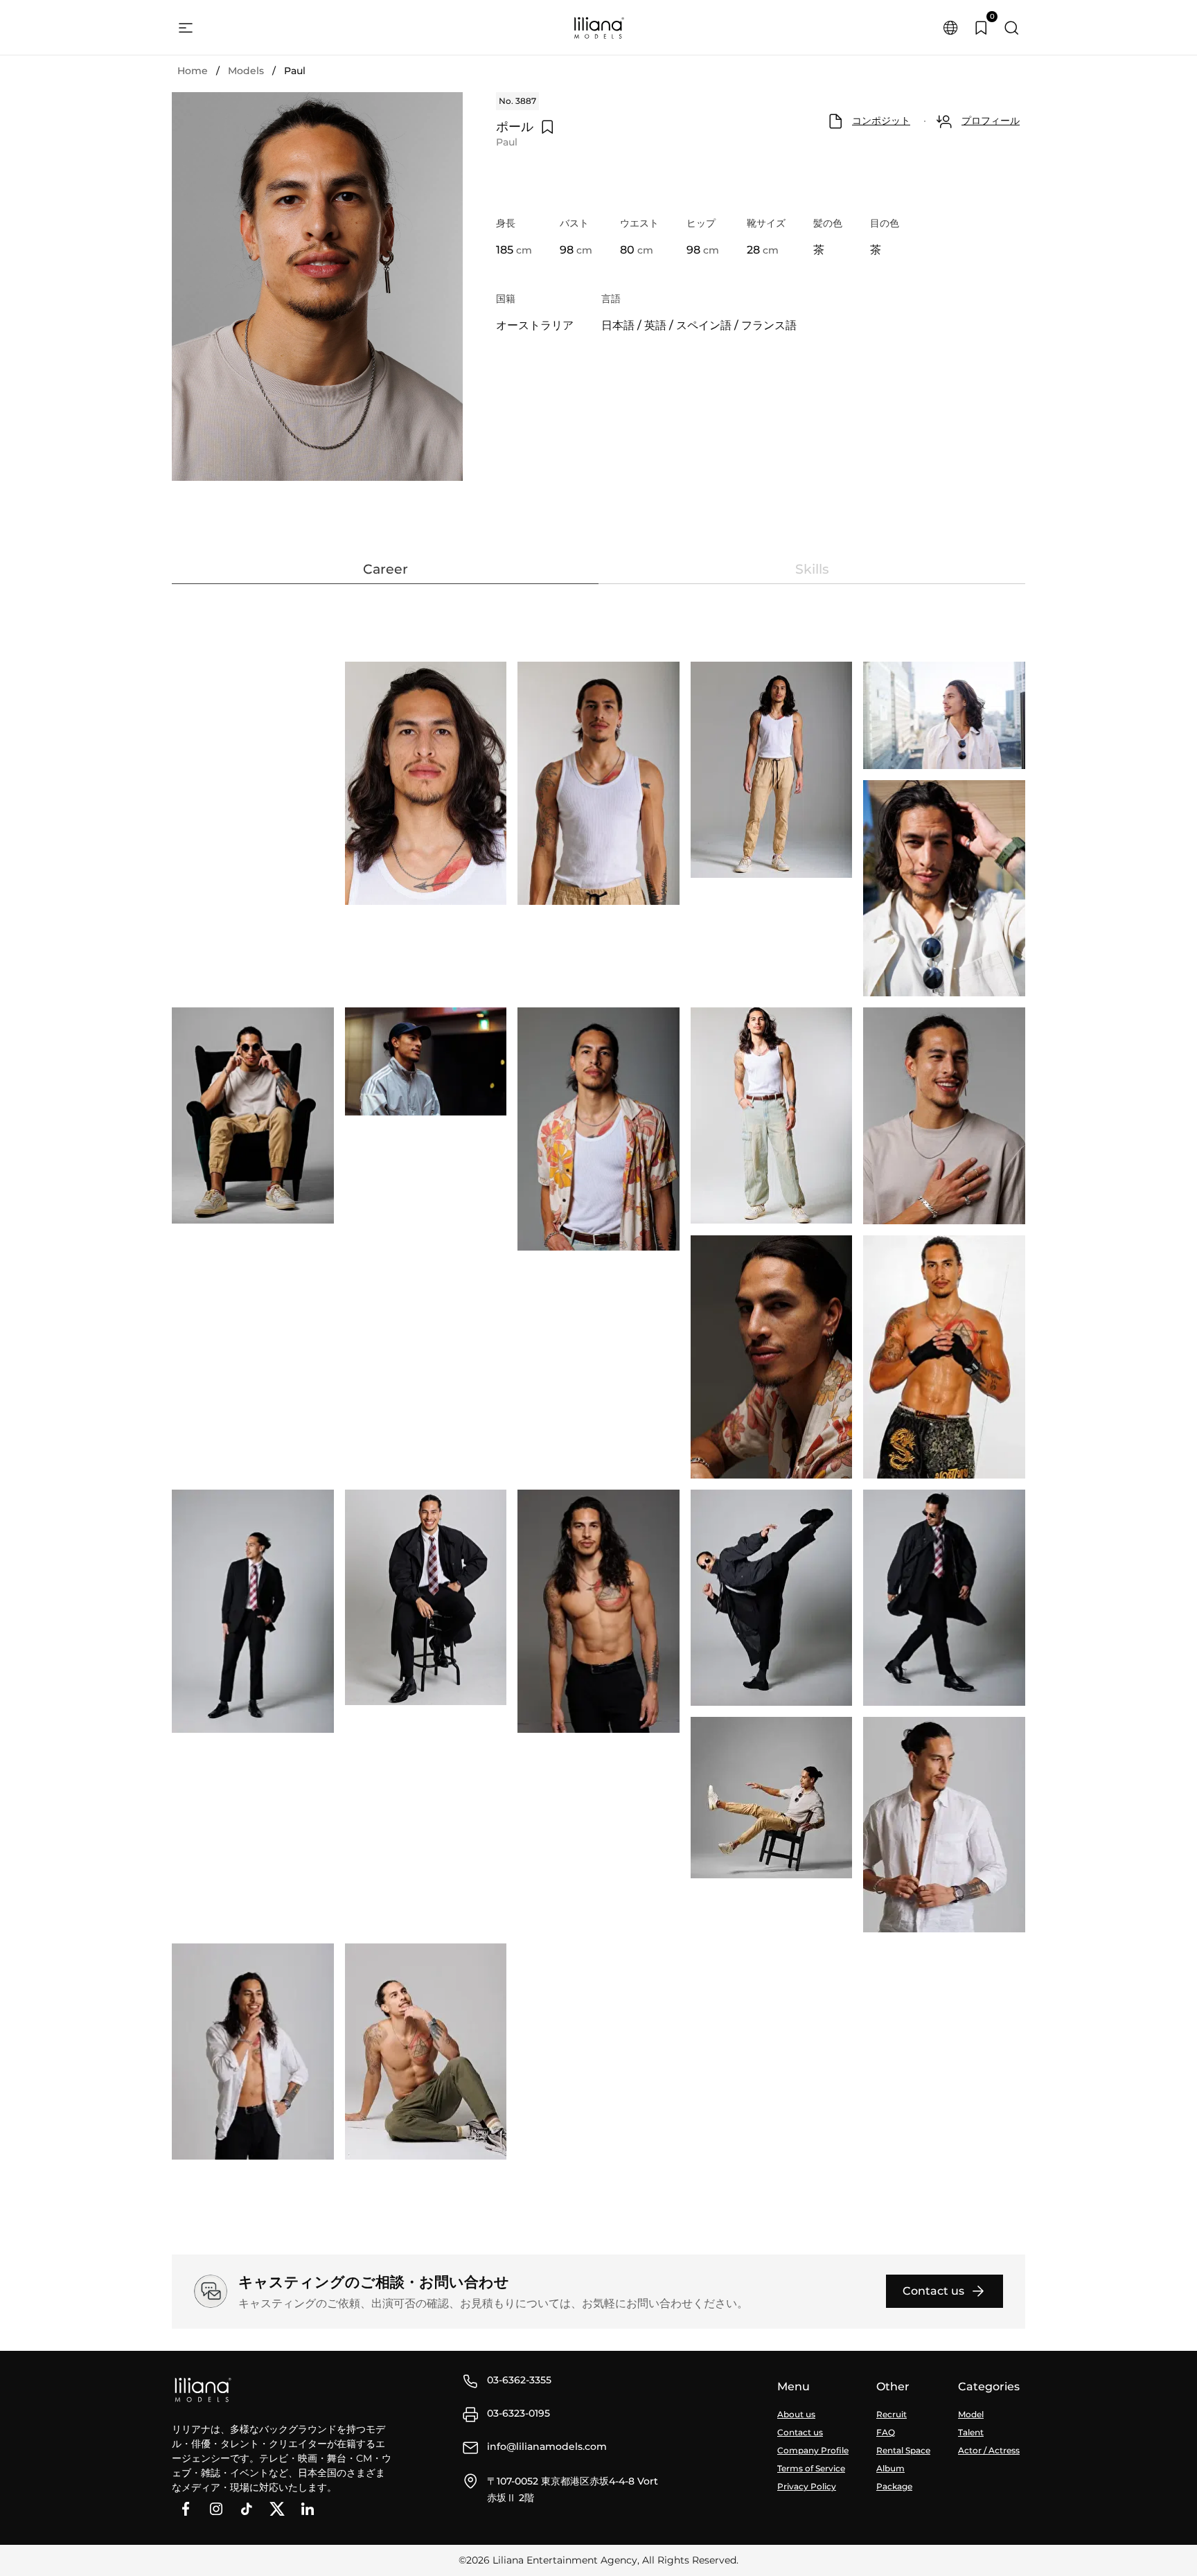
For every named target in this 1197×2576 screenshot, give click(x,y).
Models (246, 71)
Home (193, 71)
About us (796, 2414)
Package (894, 2486)
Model (971, 2414)
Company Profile (813, 2450)
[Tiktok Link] (247, 2509)
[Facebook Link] (186, 2509)
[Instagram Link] (216, 2509)
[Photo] (426, 783)
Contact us (800, 2432)
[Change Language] (950, 28)
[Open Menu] (186, 28)
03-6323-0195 (518, 2413)
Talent (971, 2432)
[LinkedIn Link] (308, 2509)
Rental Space (903, 2450)
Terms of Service (811, 2468)
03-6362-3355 (519, 2380)
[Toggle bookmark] (547, 127)
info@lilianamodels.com (547, 2446)
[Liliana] (598, 28)
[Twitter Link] (277, 2509)
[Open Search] (1011, 28)
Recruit (892, 2414)
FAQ (886, 2432)
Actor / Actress (989, 2450)
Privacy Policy (807, 2486)
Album (890, 2468)
